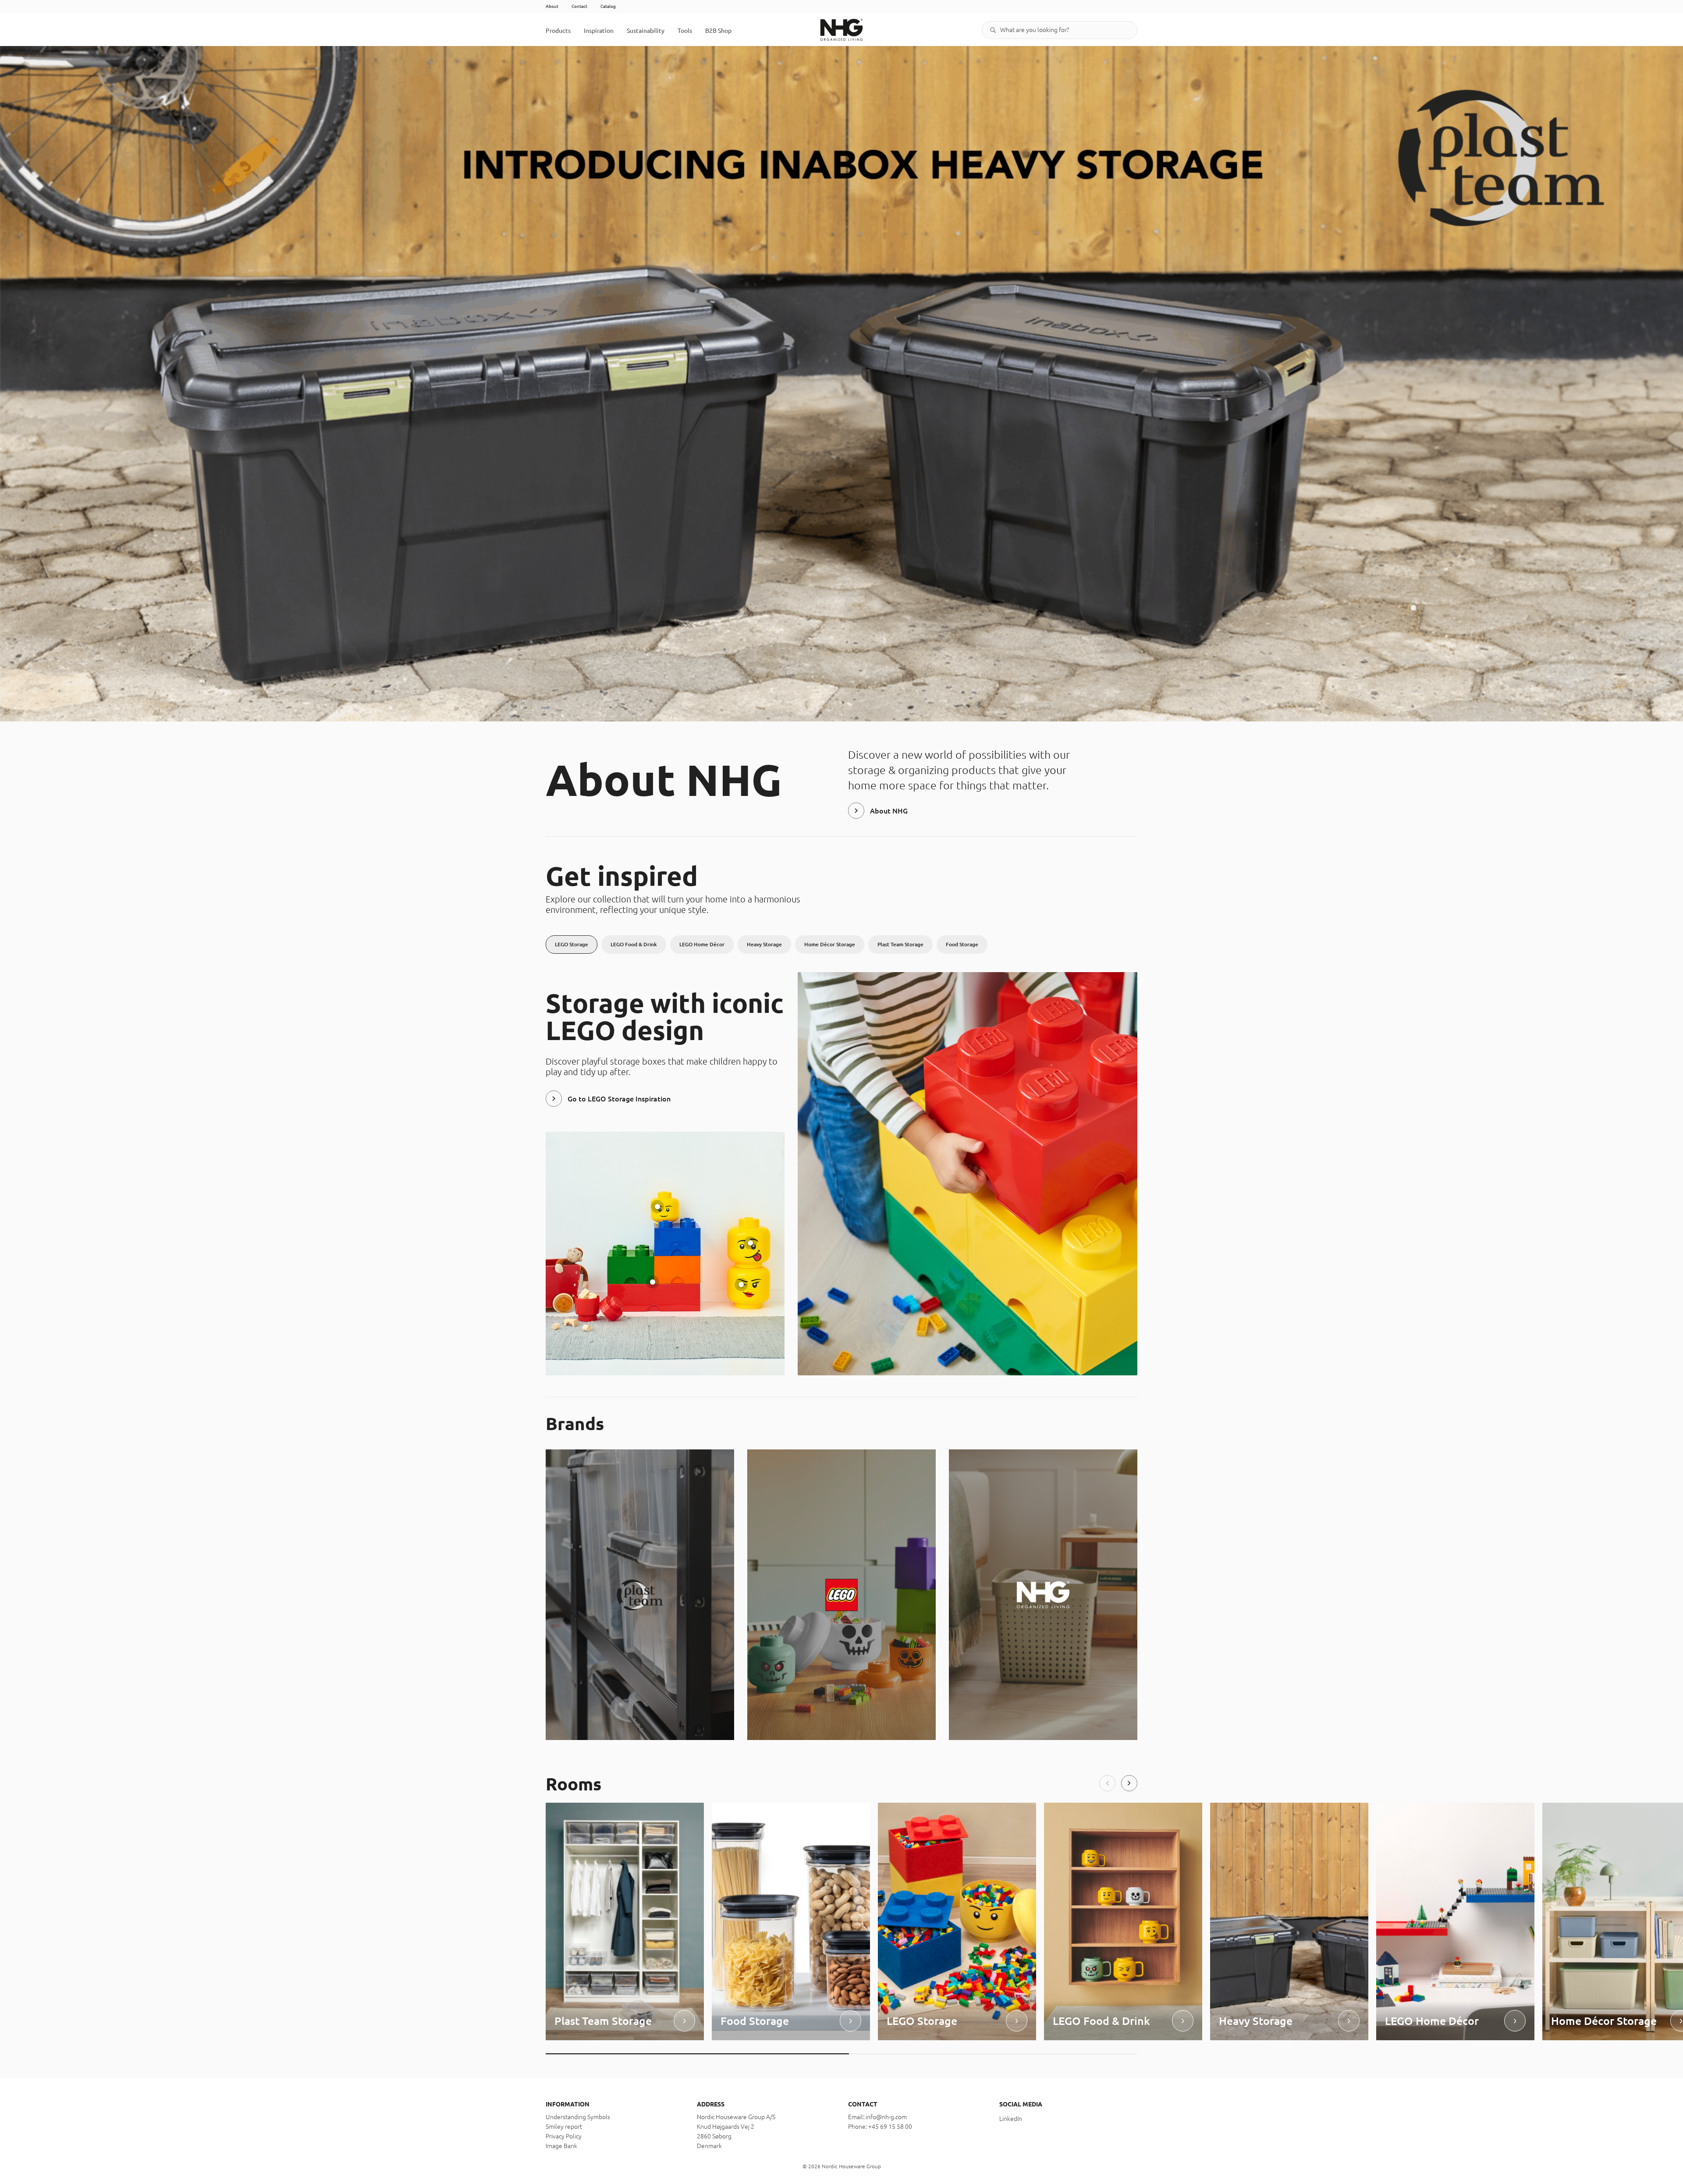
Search (993, 30)
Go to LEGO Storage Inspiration (619, 1099)
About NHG (889, 811)
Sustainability (646, 31)
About (552, 6)
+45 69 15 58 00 (890, 2127)
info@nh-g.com (886, 2117)
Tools (685, 31)
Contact (579, 6)
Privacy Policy (564, 2136)
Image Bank (561, 2146)
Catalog (608, 6)
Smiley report (564, 2127)
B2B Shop (718, 31)
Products (558, 31)
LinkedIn (1011, 2119)
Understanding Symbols (578, 2117)
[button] (1107, 1783)
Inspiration (599, 31)
